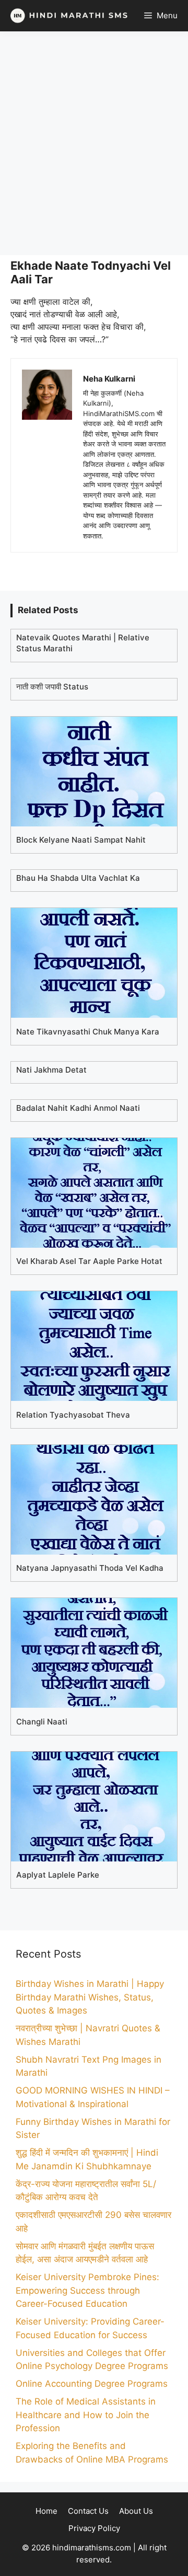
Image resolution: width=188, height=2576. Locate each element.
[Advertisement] (94, 143)
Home (46, 2511)
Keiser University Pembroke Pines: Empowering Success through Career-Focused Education (87, 2290)
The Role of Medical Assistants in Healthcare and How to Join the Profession (86, 2415)
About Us (136, 2511)
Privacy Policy (94, 2528)
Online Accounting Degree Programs (92, 2384)
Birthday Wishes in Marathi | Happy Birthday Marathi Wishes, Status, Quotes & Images (90, 1997)
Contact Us (88, 2511)
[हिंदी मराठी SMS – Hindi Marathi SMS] (67, 16)
